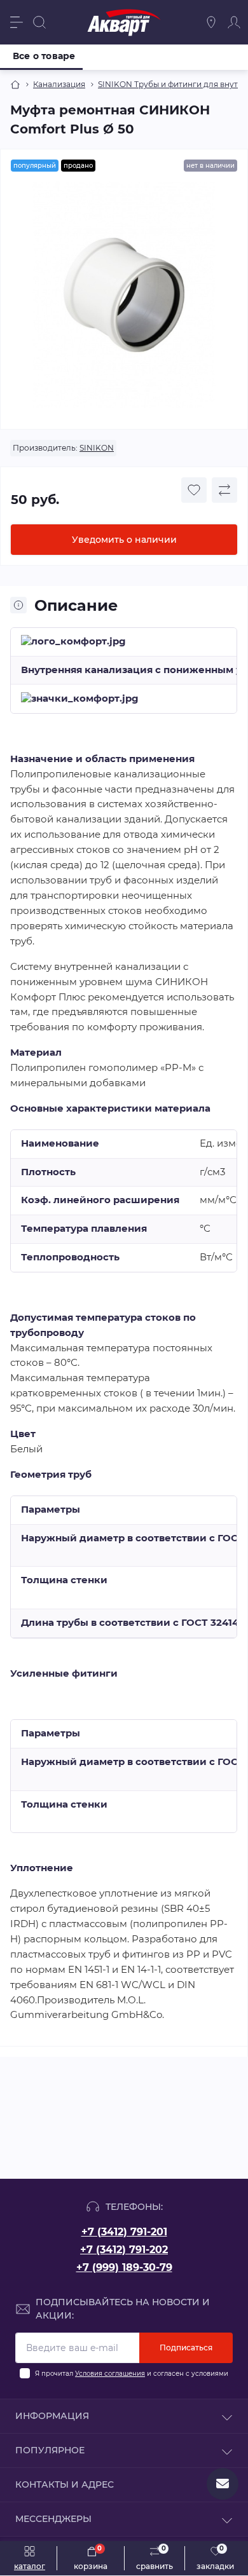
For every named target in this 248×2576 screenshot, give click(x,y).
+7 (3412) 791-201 (124, 2232)
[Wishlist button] (194, 490)
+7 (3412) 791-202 (124, 2250)
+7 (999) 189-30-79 (124, 2267)
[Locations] (211, 22)
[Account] (234, 22)
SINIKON (97, 448)
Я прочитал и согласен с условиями (132, 2374)
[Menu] (17, 22)
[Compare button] (224, 490)
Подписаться (186, 2348)
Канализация (59, 84)
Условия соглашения (110, 2374)
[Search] (39, 22)
